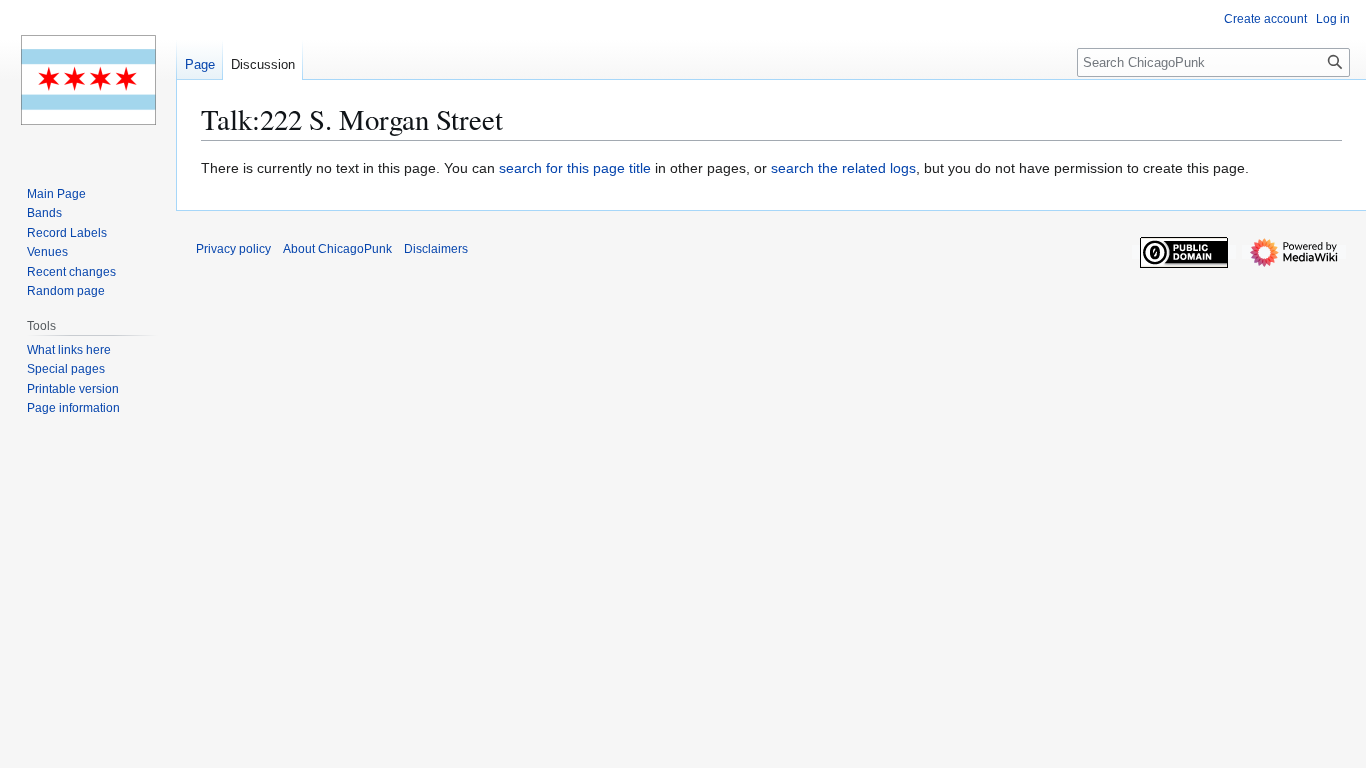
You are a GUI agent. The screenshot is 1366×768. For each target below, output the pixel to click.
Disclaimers (436, 249)
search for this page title (575, 168)
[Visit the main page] (88, 80)
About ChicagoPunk (337, 249)
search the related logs (843, 168)
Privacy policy (233, 249)
